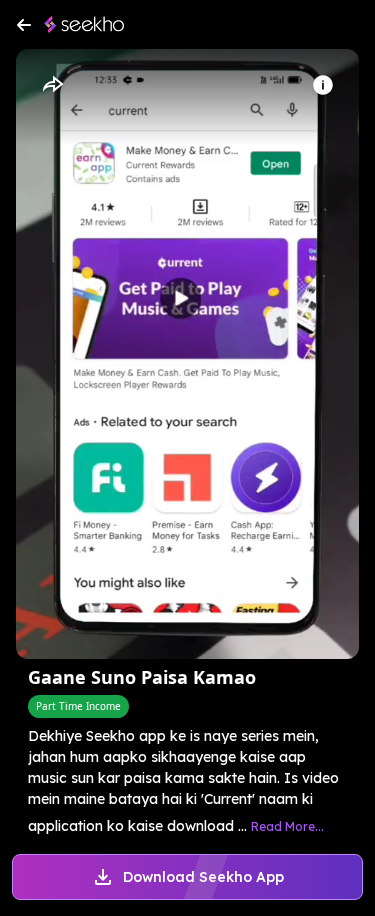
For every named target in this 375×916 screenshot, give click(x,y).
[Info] (323, 85)
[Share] (52, 85)
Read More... (287, 826)
